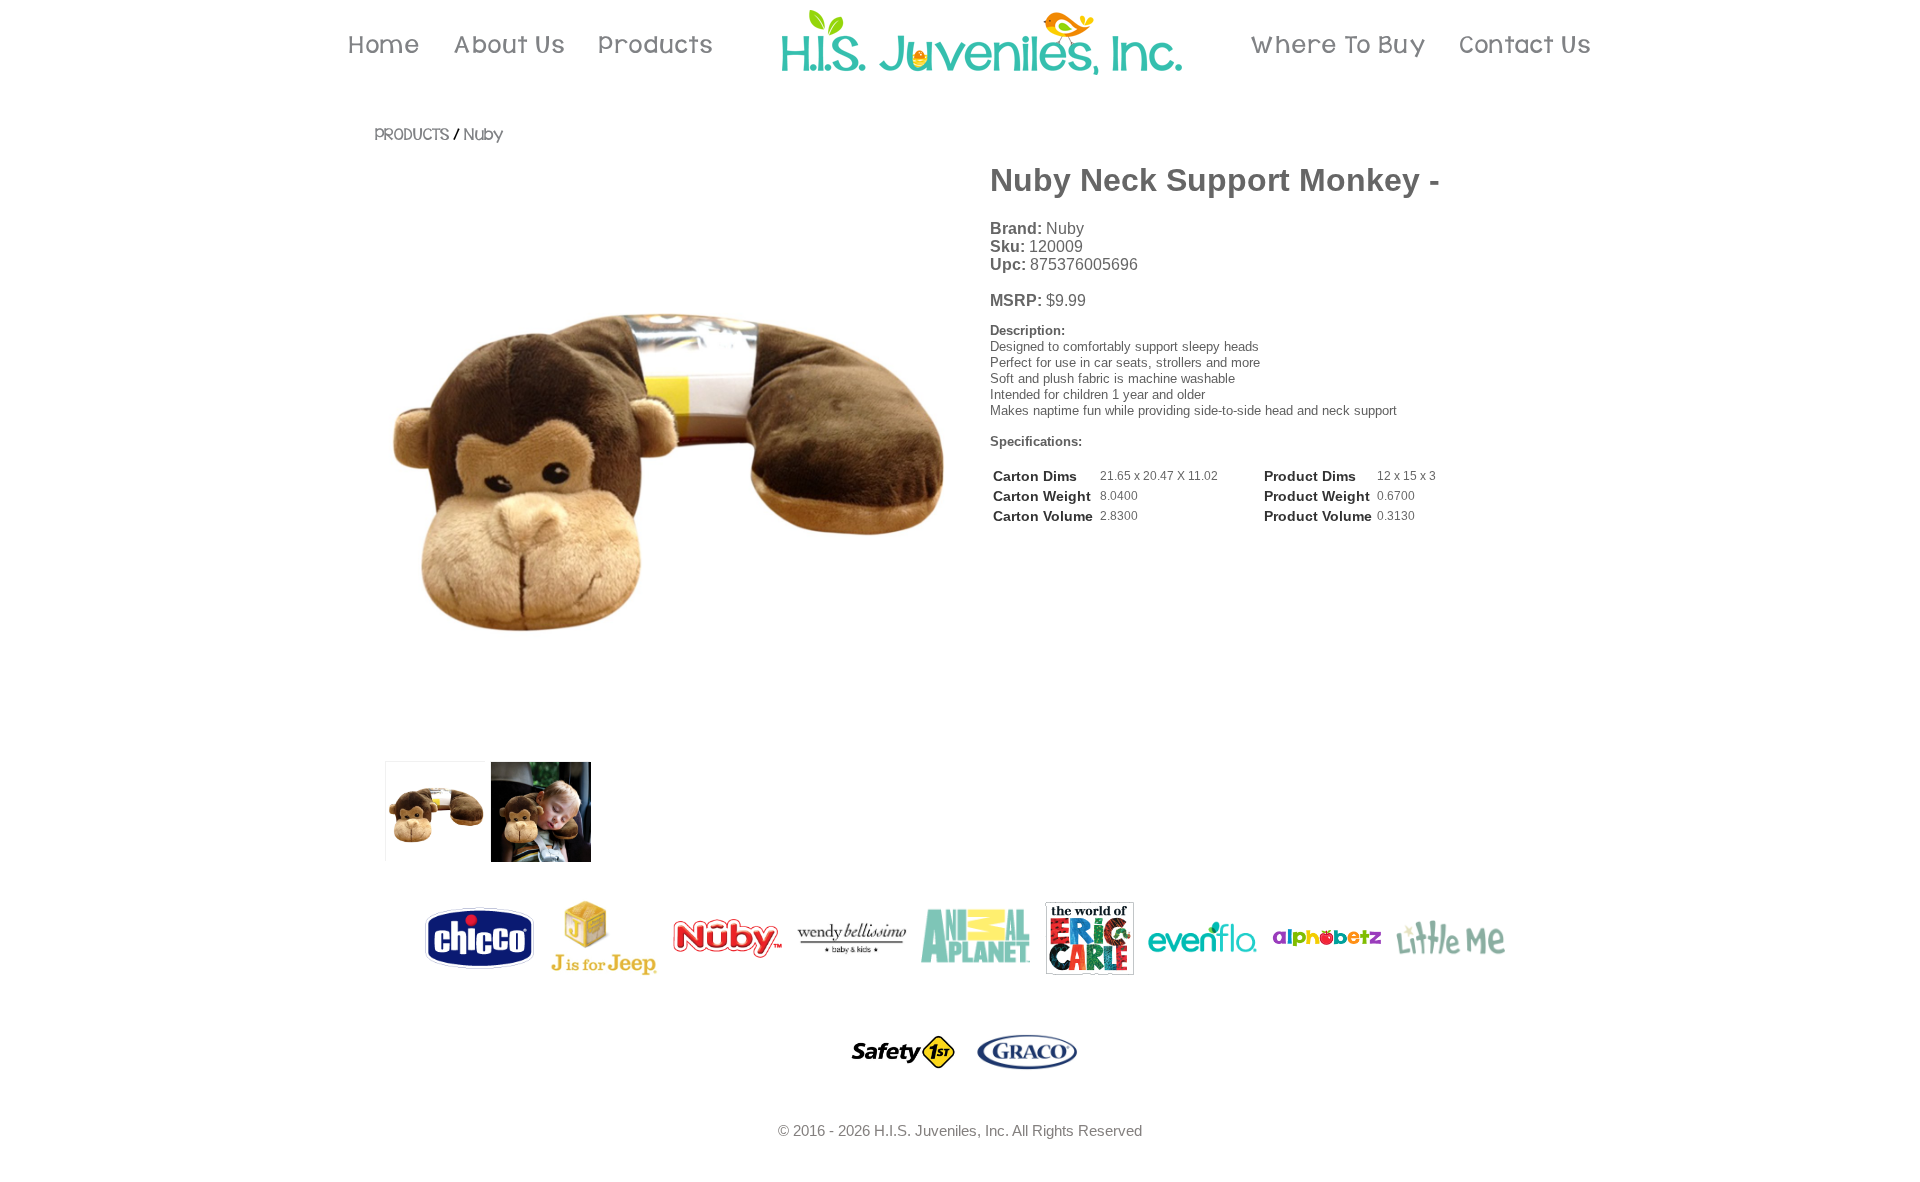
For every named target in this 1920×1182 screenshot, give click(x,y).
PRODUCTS (412, 135)
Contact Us (1525, 45)
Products (656, 45)
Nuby (483, 135)
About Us (509, 45)
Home (384, 45)
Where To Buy (1338, 45)
